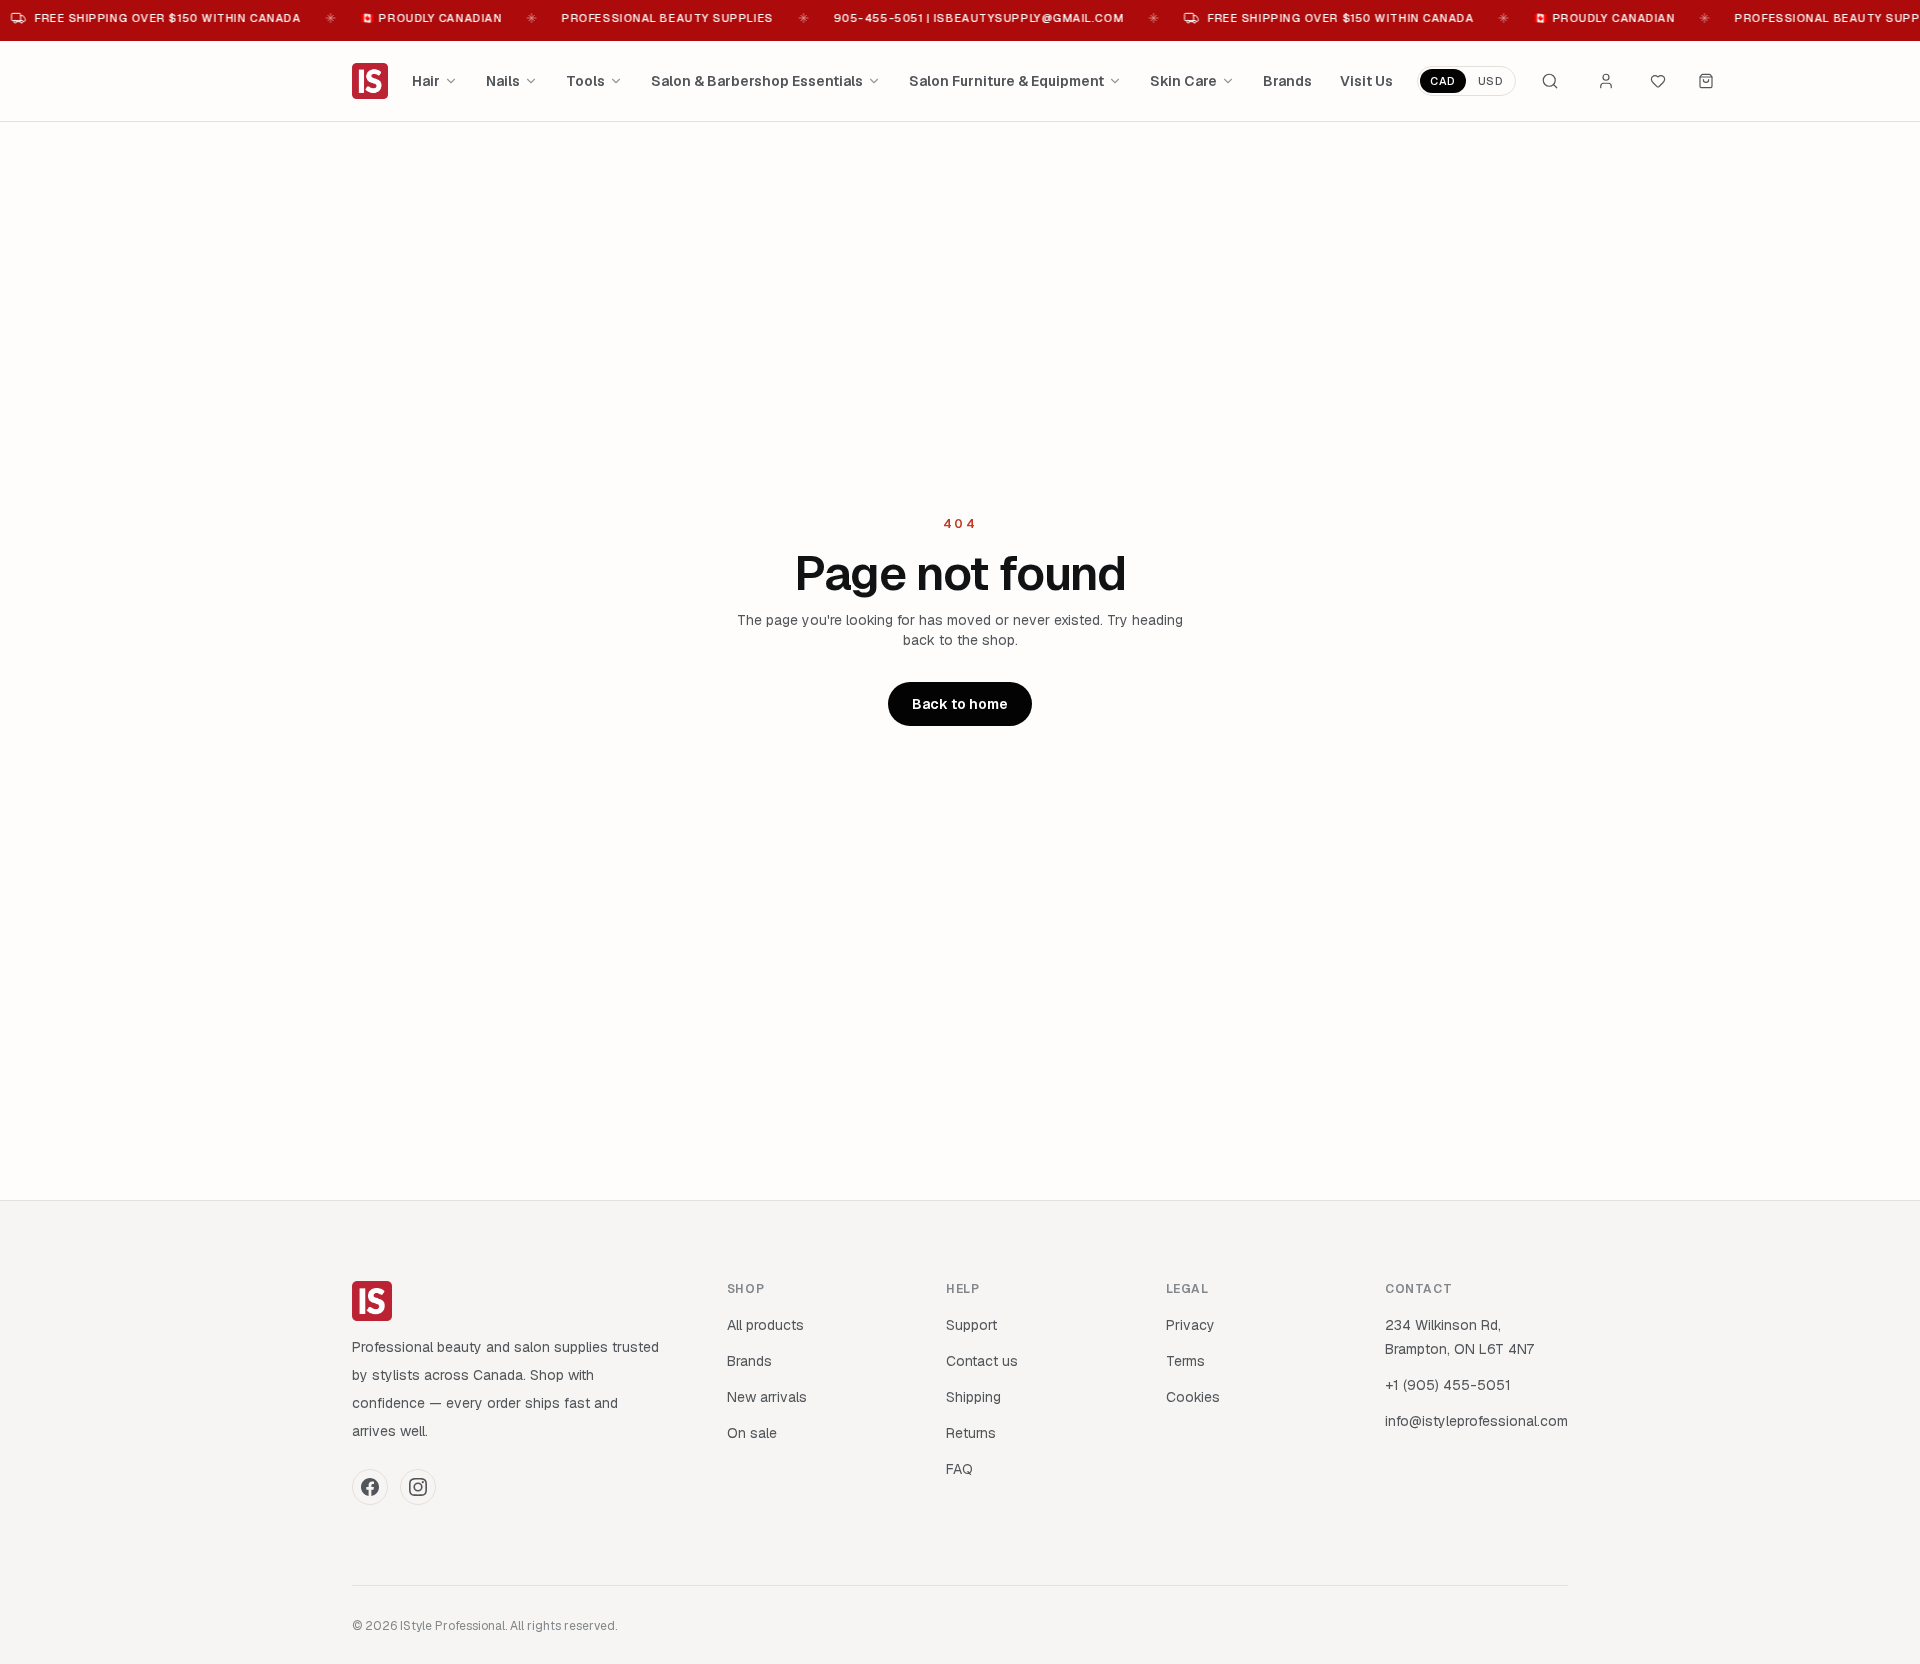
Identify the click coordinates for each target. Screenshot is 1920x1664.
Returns (971, 1433)
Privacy (1190, 1325)
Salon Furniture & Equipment (1006, 81)
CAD (1443, 81)
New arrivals (767, 1397)
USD (1491, 81)
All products (765, 1325)
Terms (1185, 1361)
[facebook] (370, 1487)
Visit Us (1366, 81)
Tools (585, 81)
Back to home (960, 704)
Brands (1287, 81)
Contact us (982, 1361)
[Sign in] (1606, 81)
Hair (426, 81)
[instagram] (418, 1487)
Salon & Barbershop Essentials (757, 81)
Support (971, 1325)
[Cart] (1706, 81)
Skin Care (1183, 81)
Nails (503, 81)
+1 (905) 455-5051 (1448, 1385)
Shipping (973, 1397)
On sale (752, 1433)
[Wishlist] (1658, 81)
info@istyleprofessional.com (1476, 1421)
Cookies (1193, 1397)
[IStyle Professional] (370, 81)
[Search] (1550, 81)
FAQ (959, 1469)
